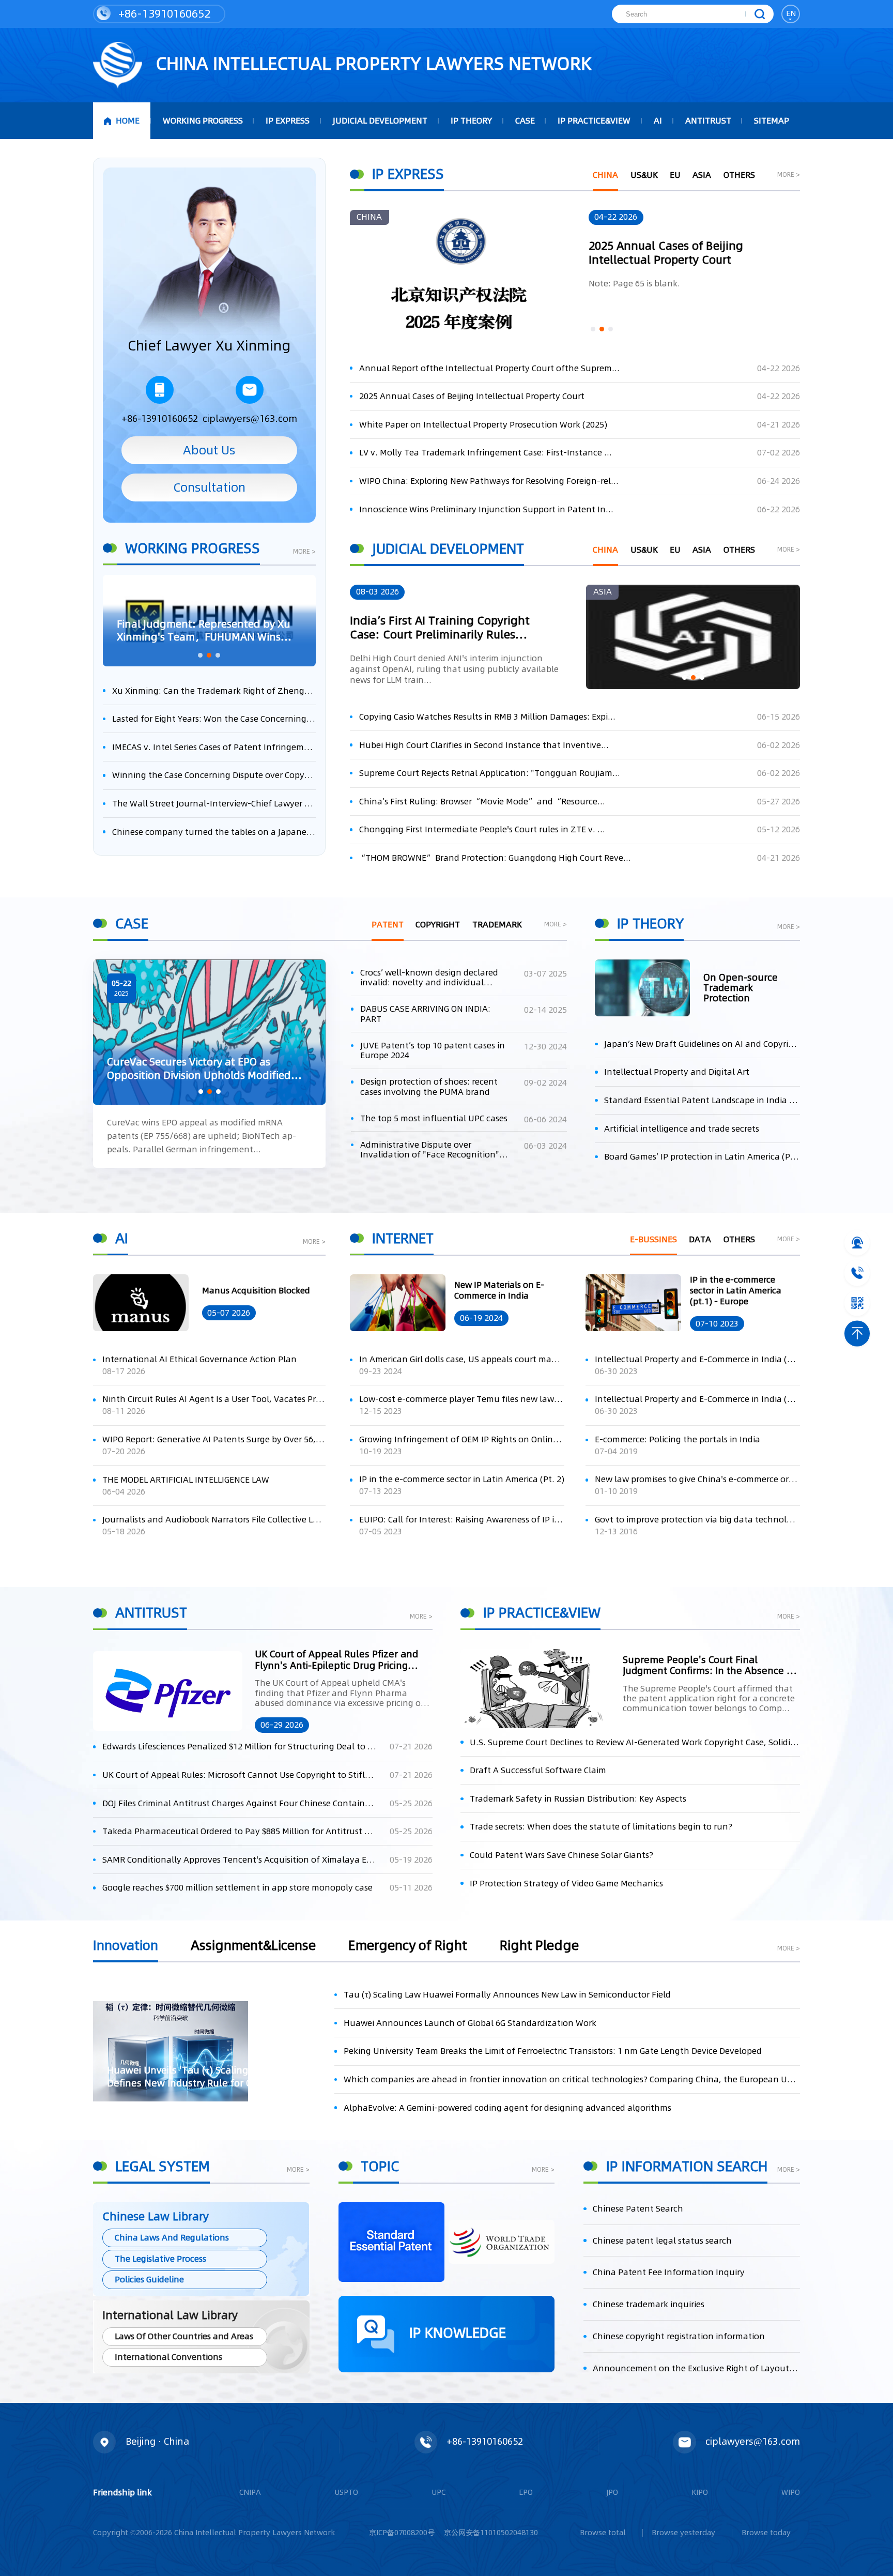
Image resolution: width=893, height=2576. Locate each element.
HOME (128, 121)
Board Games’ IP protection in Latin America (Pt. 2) (702, 1157)
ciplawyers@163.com (250, 418)
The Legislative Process (160, 2259)
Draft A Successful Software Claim (538, 1770)
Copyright (438, 925)
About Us (209, 450)
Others (739, 175)
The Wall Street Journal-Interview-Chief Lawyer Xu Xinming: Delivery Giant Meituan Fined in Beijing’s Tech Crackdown (214, 804)
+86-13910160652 (163, 13)
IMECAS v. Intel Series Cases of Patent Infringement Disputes (214, 747)
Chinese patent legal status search (662, 2241)
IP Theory (471, 121)
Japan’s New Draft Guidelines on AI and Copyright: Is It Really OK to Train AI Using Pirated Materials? (702, 1044)
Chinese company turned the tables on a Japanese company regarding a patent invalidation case (214, 832)
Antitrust (708, 121)
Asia (702, 175)
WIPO (791, 2492)
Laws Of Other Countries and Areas (184, 2336)
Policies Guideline (149, 2280)
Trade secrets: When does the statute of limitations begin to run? (601, 1827)
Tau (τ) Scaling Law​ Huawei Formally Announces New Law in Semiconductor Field (507, 1995)
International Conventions (168, 2357)
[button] (200, 655)
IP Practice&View (594, 121)
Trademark (497, 925)
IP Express (288, 121)
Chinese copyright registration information (679, 2336)
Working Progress (203, 121)
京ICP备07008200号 (402, 2533)
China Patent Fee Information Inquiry (669, 2272)
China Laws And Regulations (172, 2238)
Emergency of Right (408, 1947)
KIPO (700, 2492)
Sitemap (772, 121)
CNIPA (250, 2492)
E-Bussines (653, 1239)
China (605, 175)
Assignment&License (253, 1947)
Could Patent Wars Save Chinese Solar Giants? (561, 1855)
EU (675, 175)
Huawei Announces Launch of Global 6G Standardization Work (470, 2023)
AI (658, 121)
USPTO (346, 2492)
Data (700, 1239)
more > (304, 552)
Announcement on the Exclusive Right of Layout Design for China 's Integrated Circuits (696, 2368)
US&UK (644, 175)
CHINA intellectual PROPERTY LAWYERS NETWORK (372, 64)
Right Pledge (539, 1947)
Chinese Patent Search (638, 2209)
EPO (526, 2492)
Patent (388, 925)
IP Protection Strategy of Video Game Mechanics (566, 1884)
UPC (438, 2492)
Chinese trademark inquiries (649, 2304)
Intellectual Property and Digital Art (677, 1072)
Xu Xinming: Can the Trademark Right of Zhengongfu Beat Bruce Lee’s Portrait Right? (214, 691)
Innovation (126, 1947)
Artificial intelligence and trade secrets (682, 1129)
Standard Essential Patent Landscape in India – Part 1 (702, 1100)
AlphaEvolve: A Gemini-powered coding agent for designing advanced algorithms (507, 2108)
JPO (612, 2492)
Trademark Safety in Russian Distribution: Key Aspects (578, 1799)
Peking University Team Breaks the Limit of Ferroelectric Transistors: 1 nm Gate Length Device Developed (553, 2051)
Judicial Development (380, 121)
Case (525, 121)
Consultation (209, 487)
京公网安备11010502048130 (491, 2533)
